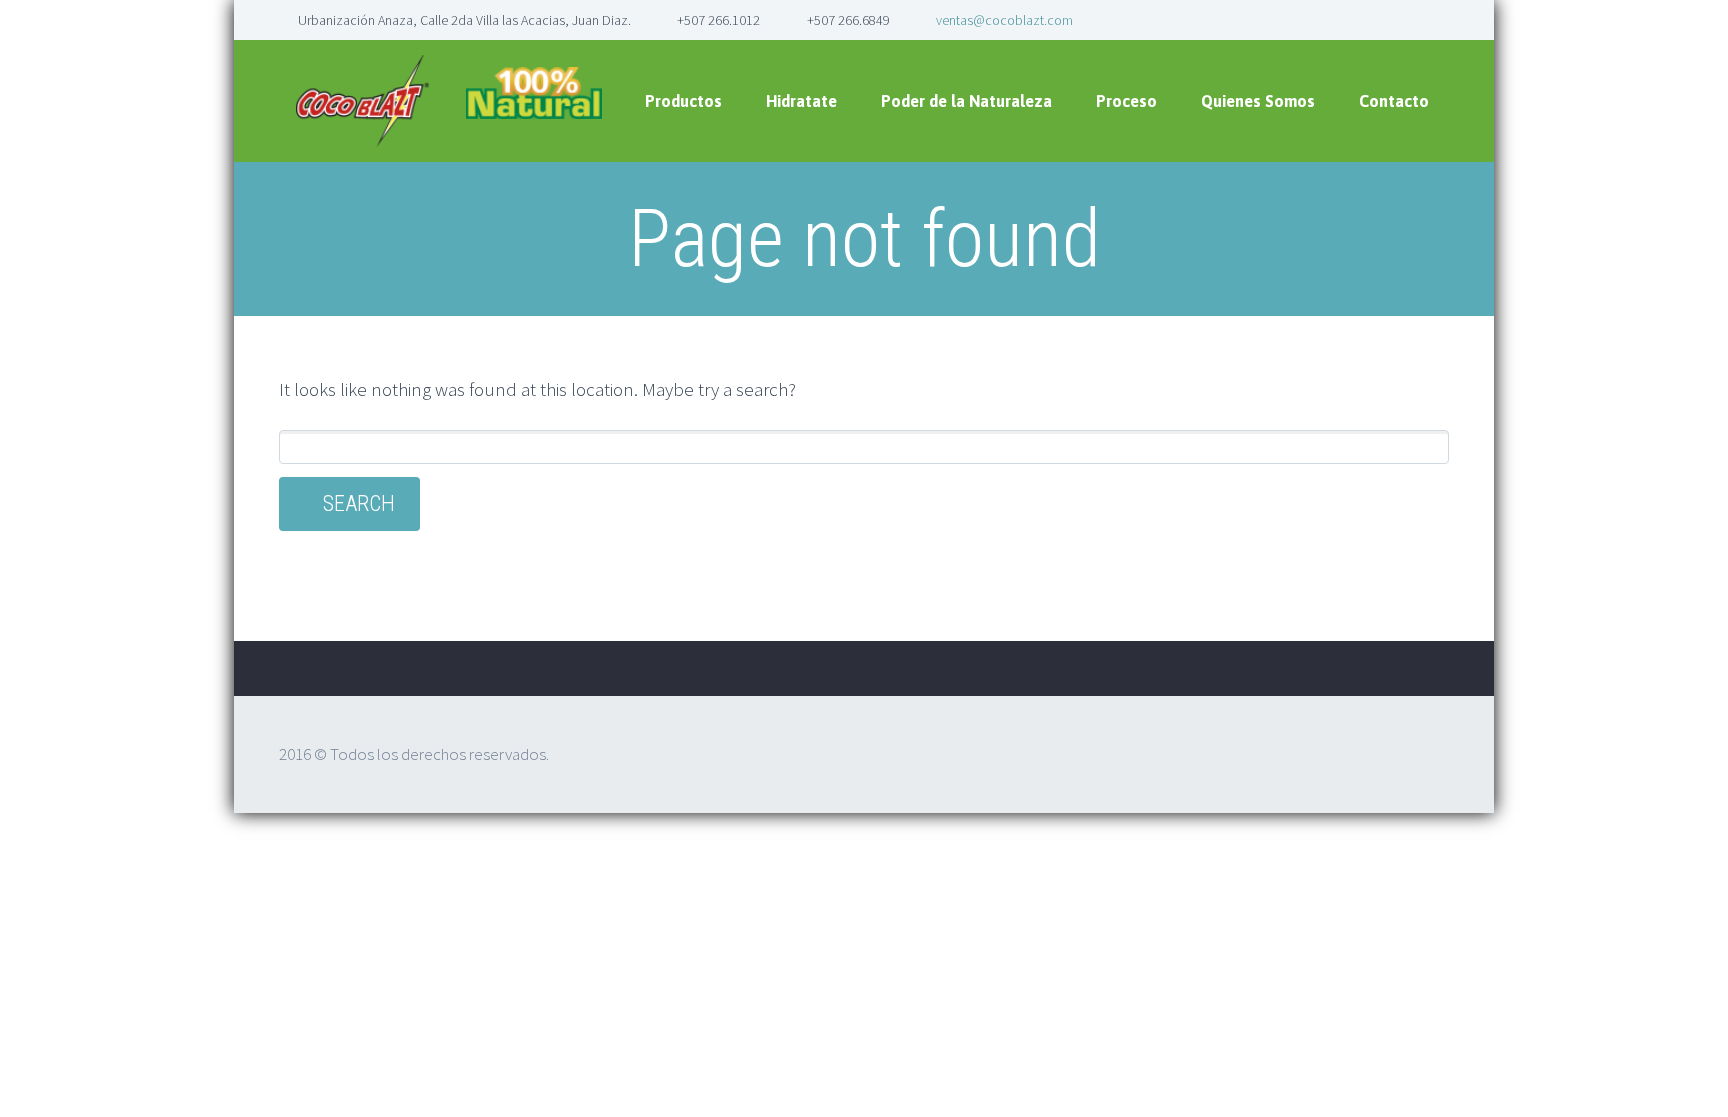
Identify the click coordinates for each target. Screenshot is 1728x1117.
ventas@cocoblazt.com (1004, 20)
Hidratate (801, 101)
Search (359, 503)
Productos (683, 101)
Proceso (1126, 101)
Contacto (1394, 101)
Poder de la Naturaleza (966, 101)
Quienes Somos (1258, 101)
